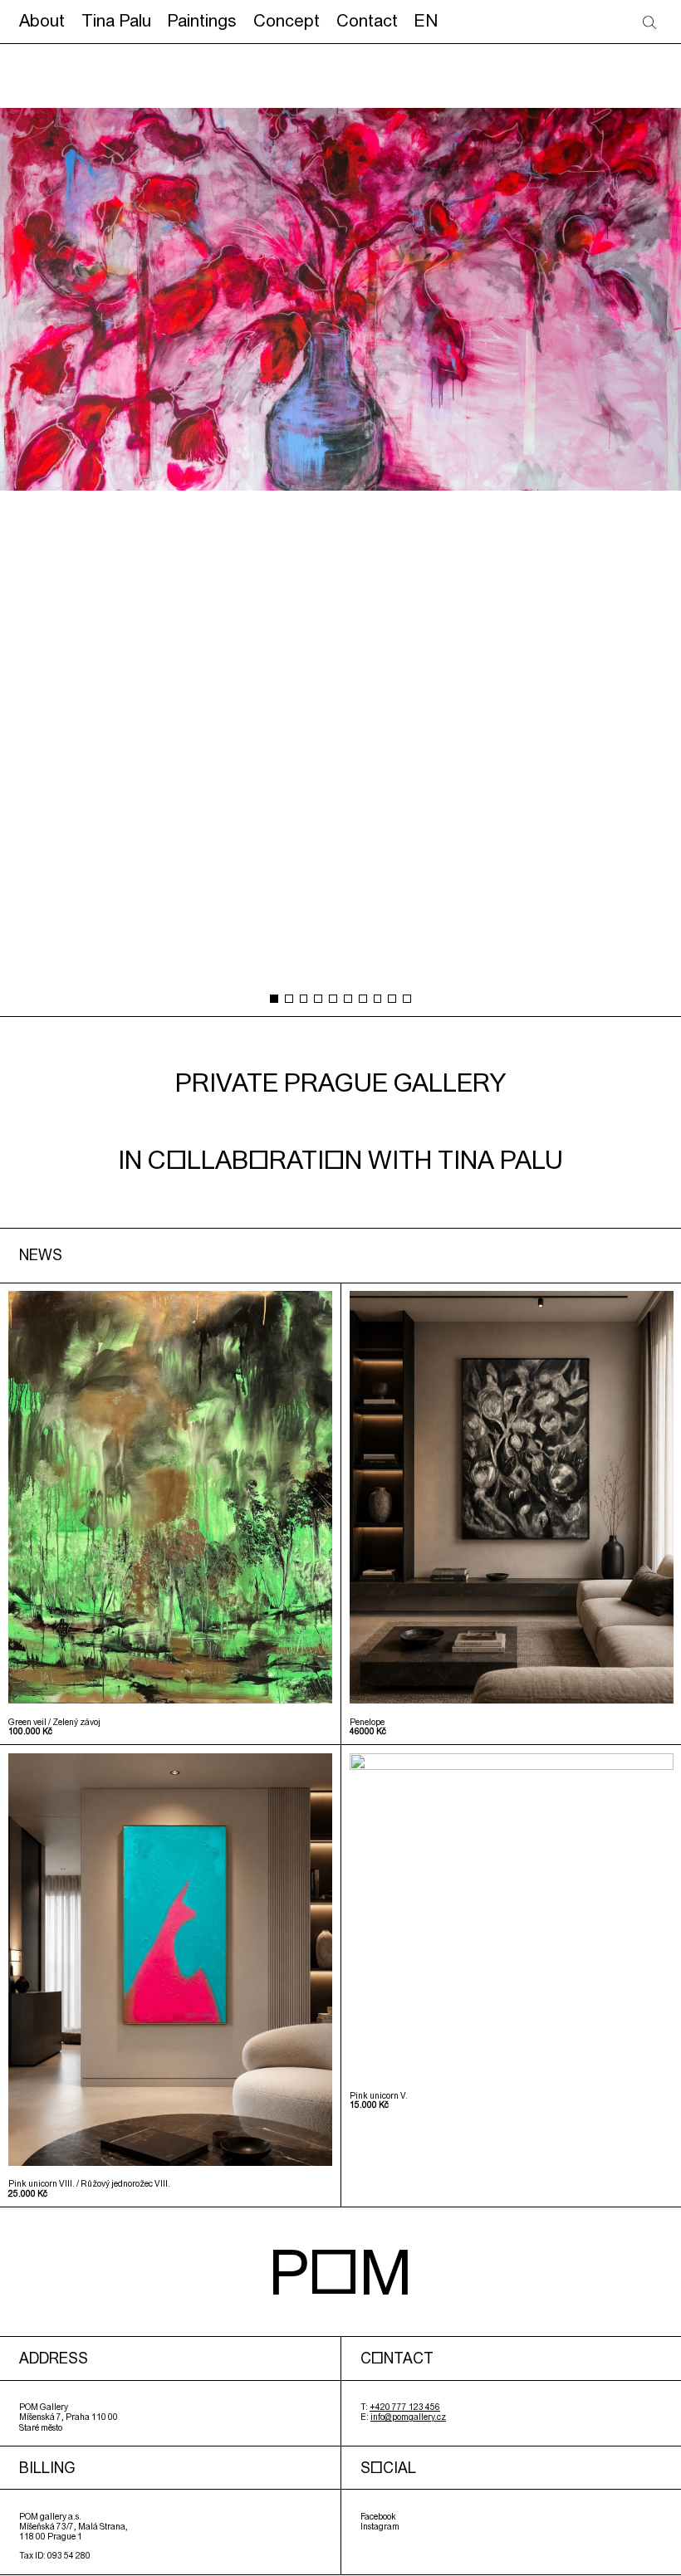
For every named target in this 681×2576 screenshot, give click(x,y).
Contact (367, 20)
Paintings (202, 20)
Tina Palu (116, 20)
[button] (274, 999)
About (42, 20)
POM (340, 2271)
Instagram (380, 2526)
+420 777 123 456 (405, 2407)
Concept (287, 20)
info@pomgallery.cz (408, 2417)
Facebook (378, 2516)
